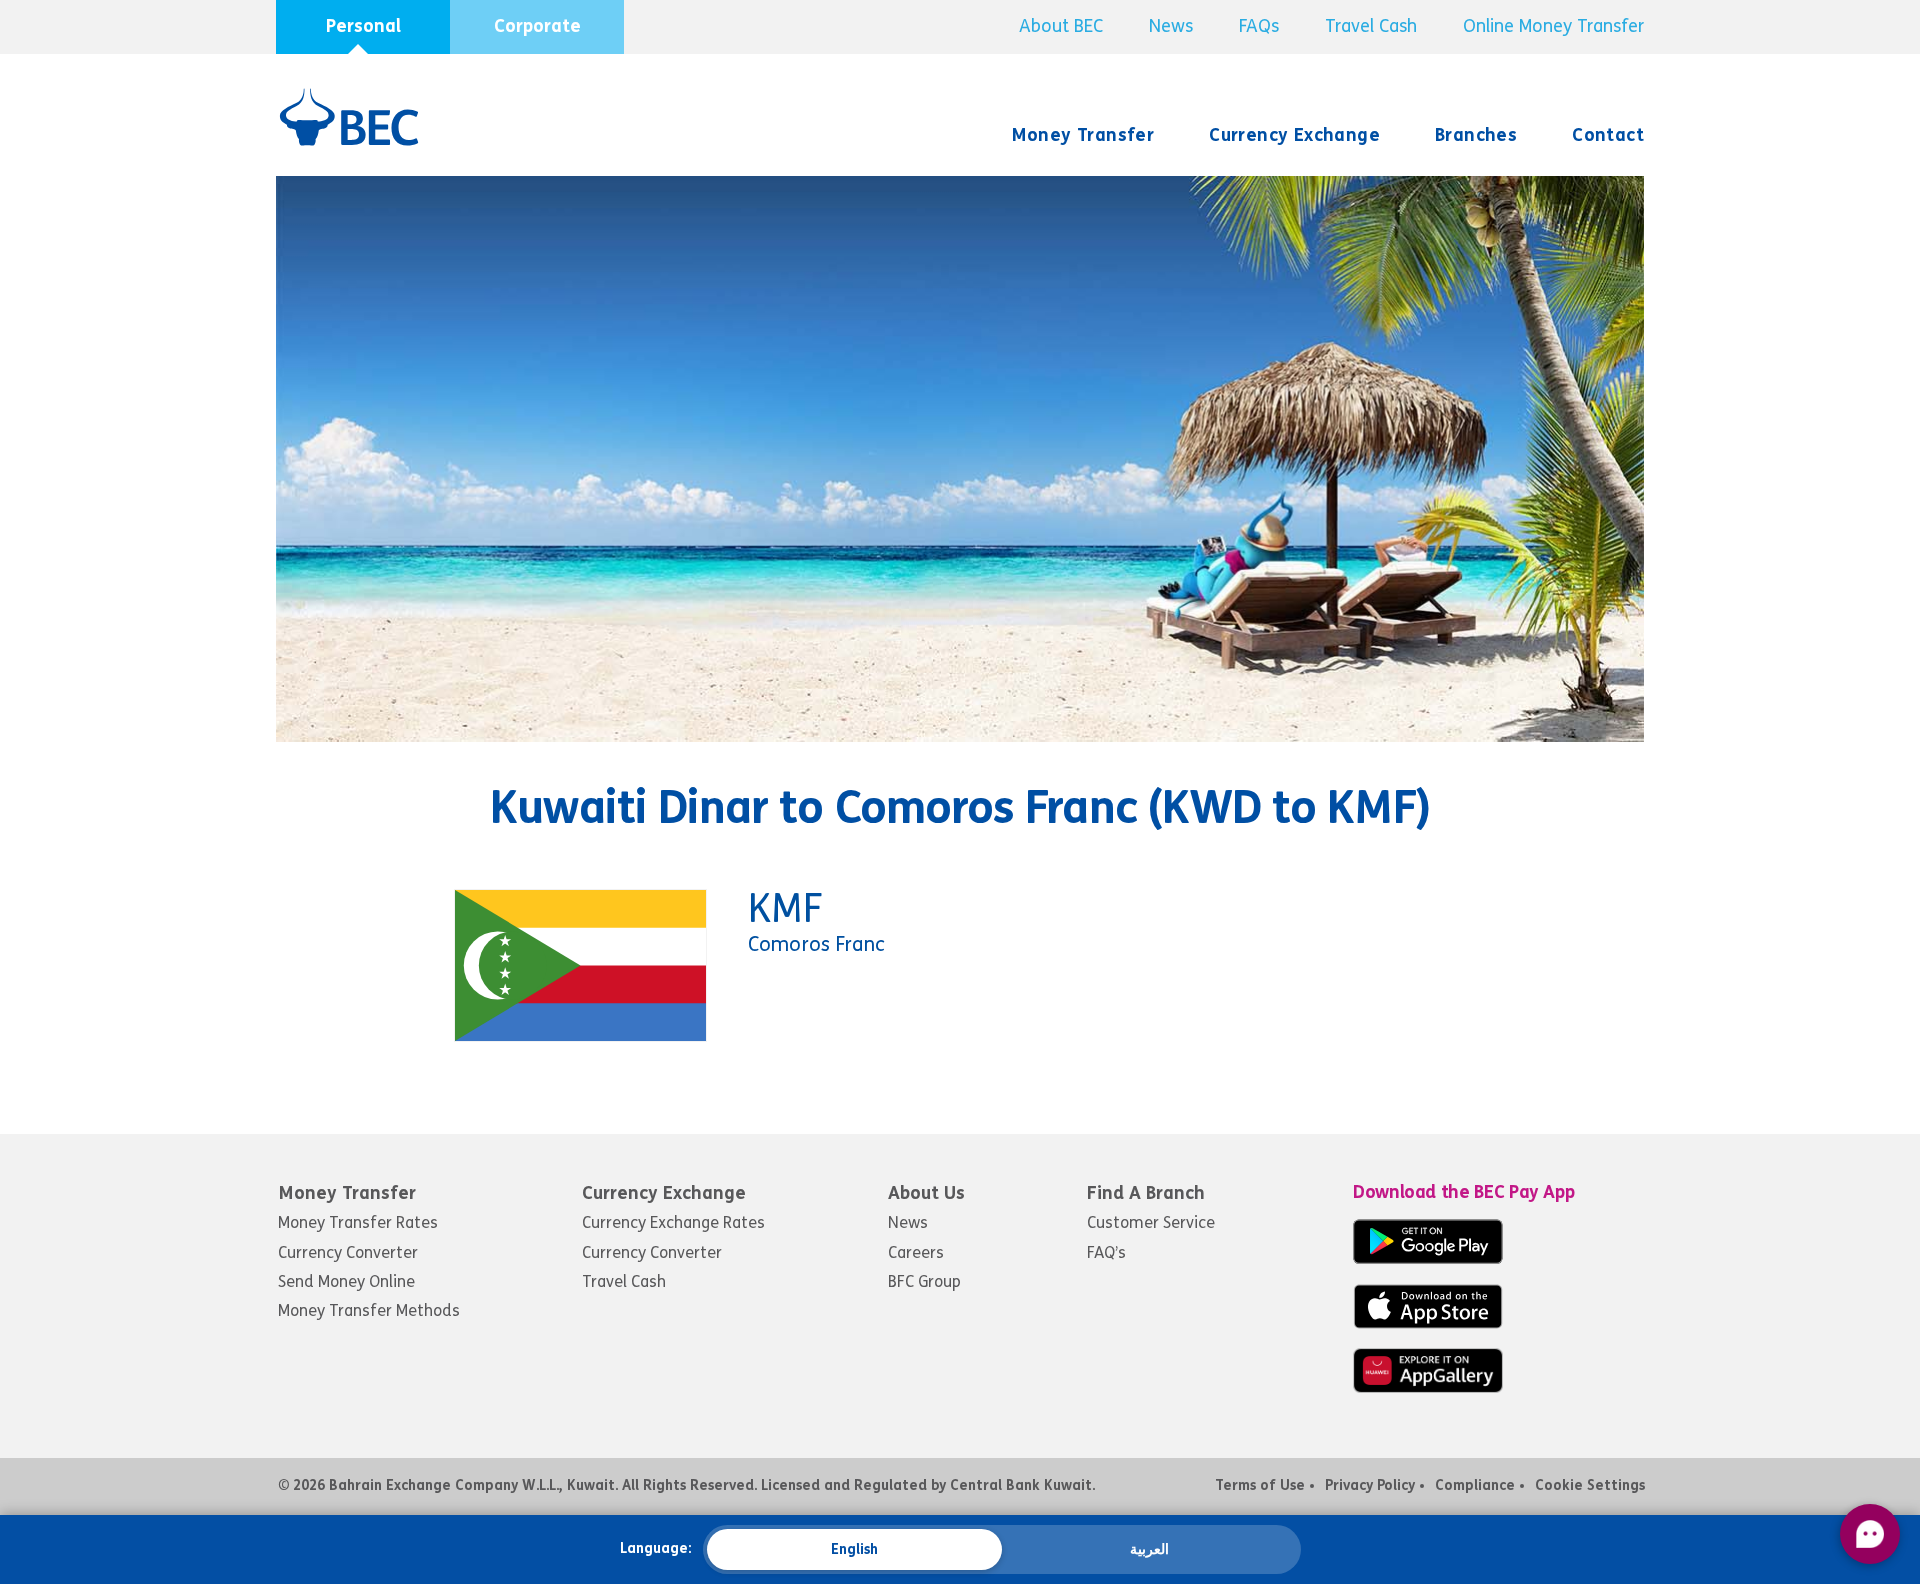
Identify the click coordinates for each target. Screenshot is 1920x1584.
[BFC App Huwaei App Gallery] (1428, 1387)
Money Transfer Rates (358, 1222)
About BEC (1061, 26)
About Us (926, 1193)
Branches (1476, 135)
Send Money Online (346, 1281)
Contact (1608, 135)
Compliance (1475, 1485)
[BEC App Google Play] (1428, 1258)
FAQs (1259, 26)
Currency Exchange (1294, 135)
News (1171, 26)
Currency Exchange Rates (673, 1222)
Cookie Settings (1590, 1485)
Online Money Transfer (1553, 26)
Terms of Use (1260, 1485)
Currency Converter (348, 1252)
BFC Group (924, 1281)
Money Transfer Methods (369, 1310)
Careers (916, 1252)
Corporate (537, 26)
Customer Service (1151, 1222)
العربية (1149, 1549)
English (854, 1549)
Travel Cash (1371, 26)
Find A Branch (1146, 1193)
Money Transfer (1083, 135)
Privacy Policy (1370, 1485)
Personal (363, 26)
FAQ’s (1106, 1252)
